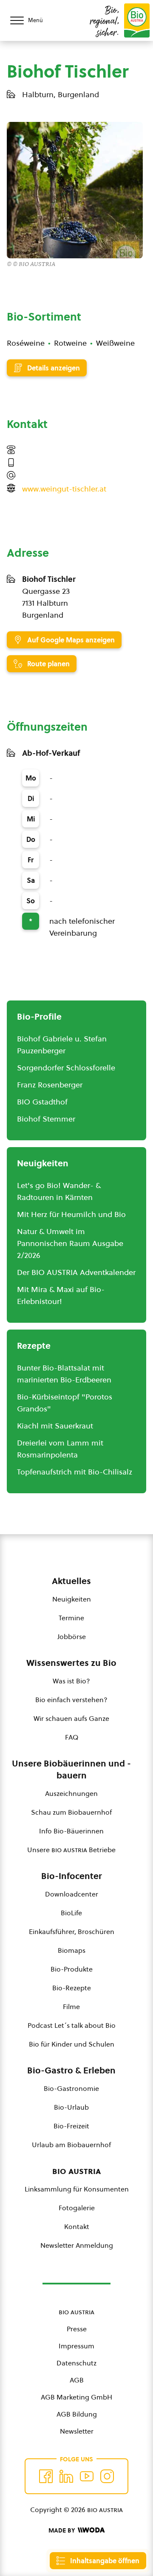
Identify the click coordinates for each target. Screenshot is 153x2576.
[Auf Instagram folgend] (107, 2476)
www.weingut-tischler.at (64, 489)
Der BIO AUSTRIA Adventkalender (76, 1272)
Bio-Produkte (72, 1969)
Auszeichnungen (71, 1793)
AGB (77, 2380)
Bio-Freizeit (71, 2126)
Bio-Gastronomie (71, 2088)
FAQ (72, 1737)
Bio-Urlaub (71, 2107)
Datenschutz (76, 2363)
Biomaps (72, 1950)
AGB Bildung (77, 2414)
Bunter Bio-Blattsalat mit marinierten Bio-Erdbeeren (64, 1374)
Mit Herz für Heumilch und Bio (71, 1214)
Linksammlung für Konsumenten (77, 2189)
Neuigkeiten (72, 1599)
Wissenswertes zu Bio (71, 1663)
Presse (77, 2329)
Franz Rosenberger (50, 1085)
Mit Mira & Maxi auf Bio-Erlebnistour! (61, 1295)
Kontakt (77, 2226)
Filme (71, 2006)
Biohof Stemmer (46, 1119)
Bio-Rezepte (72, 1988)
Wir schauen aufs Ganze (71, 1718)
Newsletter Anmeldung (77, 2245)
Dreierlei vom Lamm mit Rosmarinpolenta (60, 1449)
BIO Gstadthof (42, 1102)
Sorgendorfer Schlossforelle (66, 1068)
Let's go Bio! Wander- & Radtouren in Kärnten (59, 1191)
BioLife (71, 1913)
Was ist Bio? (71, 1681)
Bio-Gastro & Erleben (71, 2070)
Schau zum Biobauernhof (71, 1812)
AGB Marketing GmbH (76, 2397)
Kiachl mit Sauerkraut (55, 1426)
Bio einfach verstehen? (71, 1700)
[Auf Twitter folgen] (66, 2476)
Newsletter (77, 2431)
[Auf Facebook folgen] (46, 2476)
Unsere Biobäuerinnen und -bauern (71, 1769)
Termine (71, 1618)
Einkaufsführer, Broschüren (72, 1931)
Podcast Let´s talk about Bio (72, 2025)
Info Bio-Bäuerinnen (71, 1831)
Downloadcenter (72, 1894)
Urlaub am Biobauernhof (71, 2145)
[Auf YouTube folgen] (87, 2476)
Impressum (76, 2346)
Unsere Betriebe (71, 1850)
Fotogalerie (77, 2208)
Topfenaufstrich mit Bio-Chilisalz (75, 1472)
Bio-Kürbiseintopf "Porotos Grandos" (65, 1403)
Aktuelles (71, 1581)
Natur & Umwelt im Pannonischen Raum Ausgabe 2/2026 (70, 1243)
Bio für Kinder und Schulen (72, 2044)
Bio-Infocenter (72, 1876)
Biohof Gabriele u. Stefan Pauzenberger (62, 1045)
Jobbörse (72, 1636)
